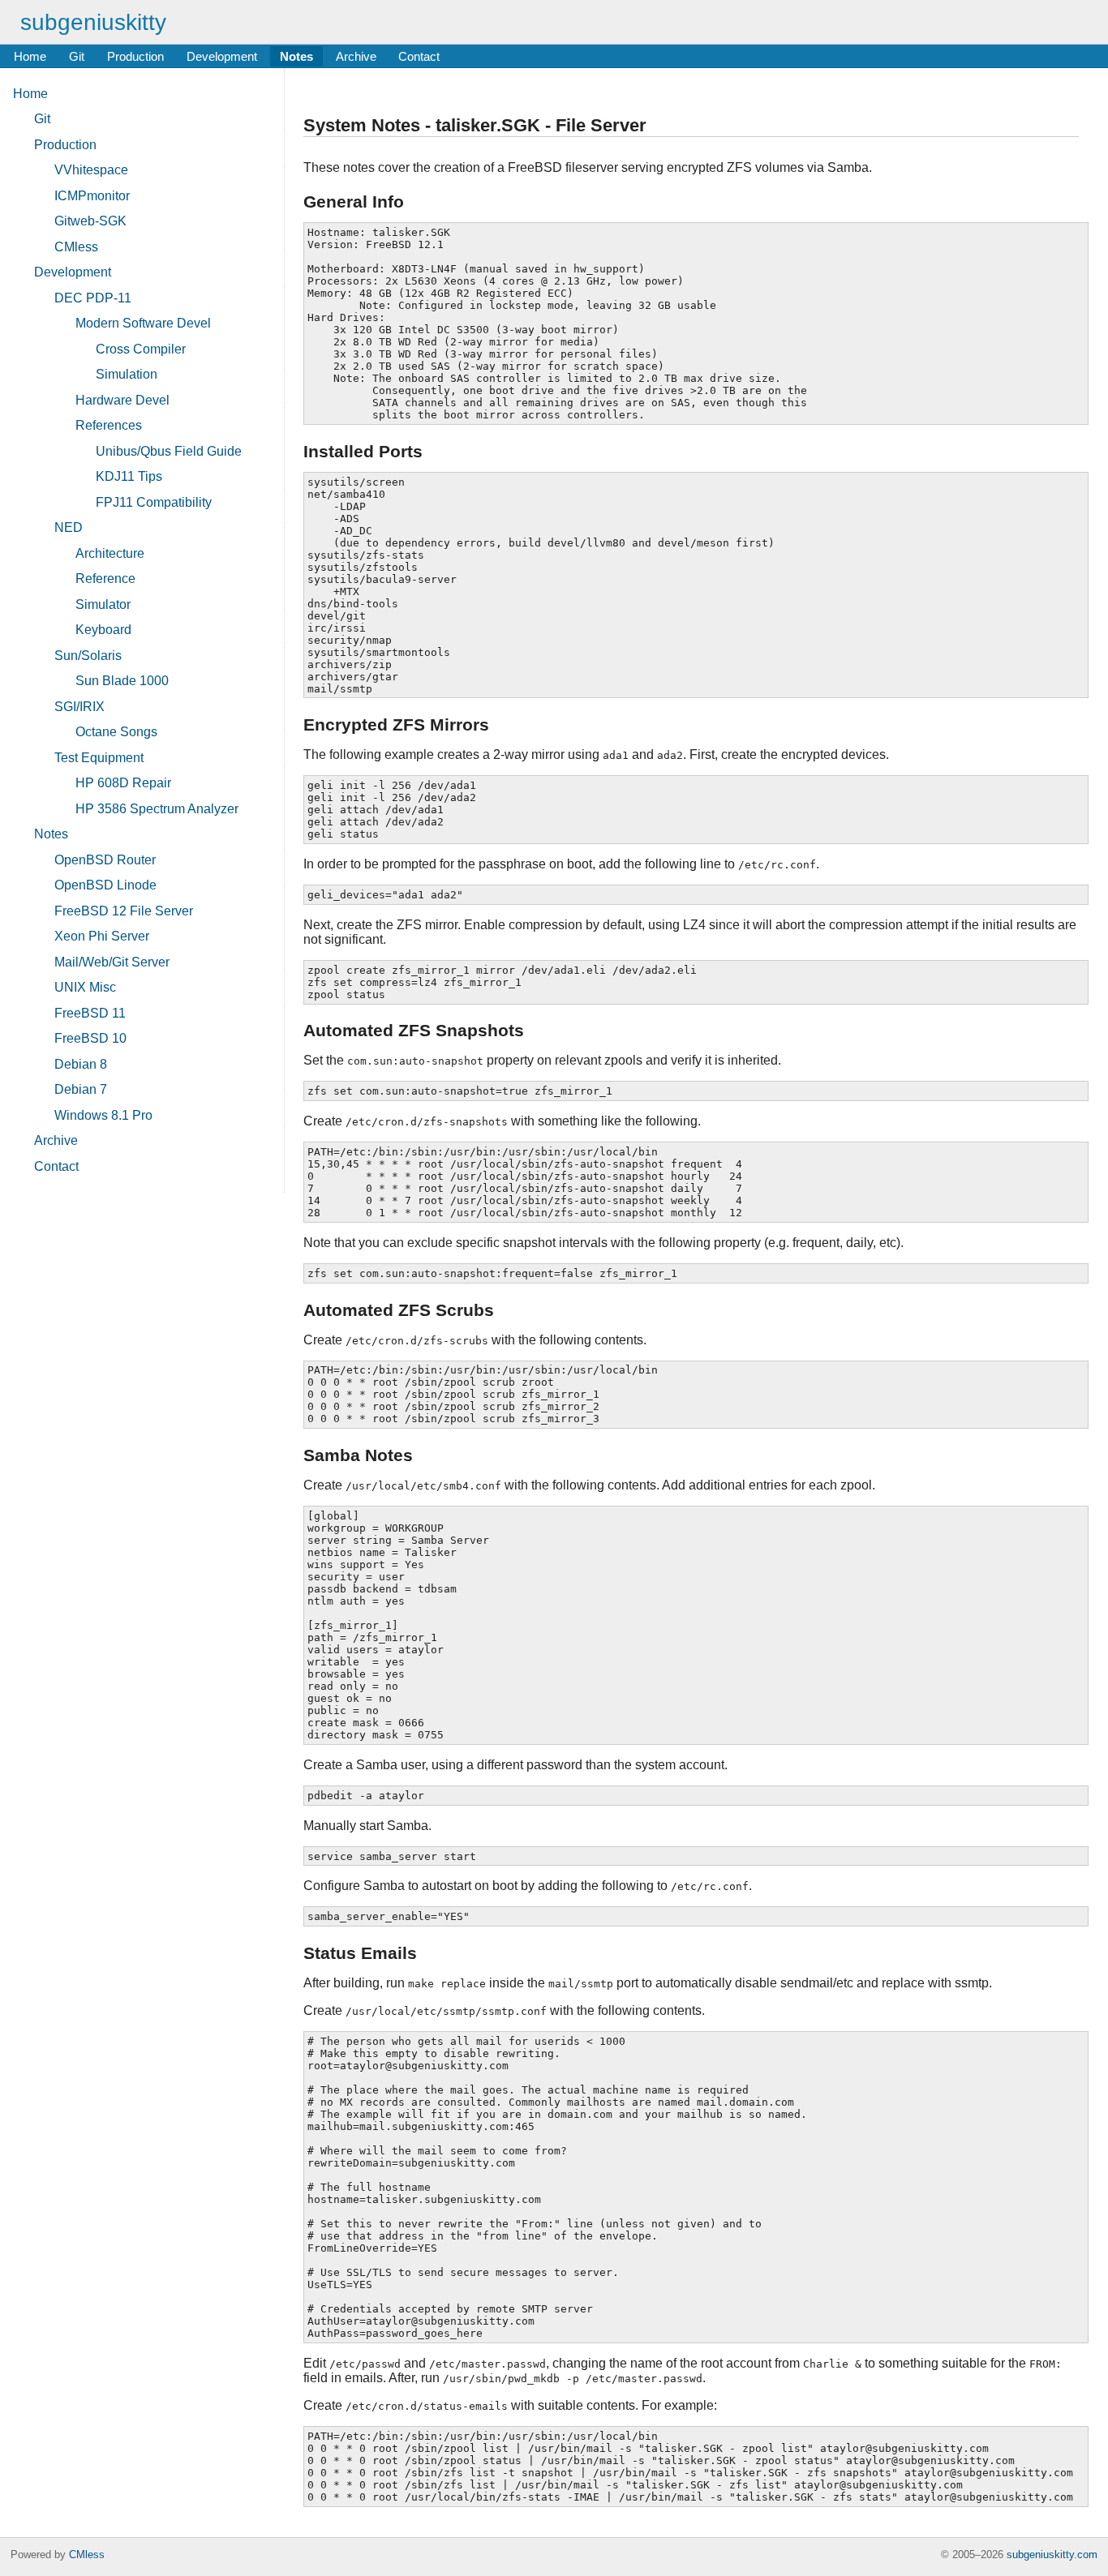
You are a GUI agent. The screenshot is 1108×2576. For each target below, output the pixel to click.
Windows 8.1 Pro (103, 1115)
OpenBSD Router (105, 860)
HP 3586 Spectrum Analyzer (157, 809)
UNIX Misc (85, 987)
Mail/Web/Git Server (112, 962)
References (109, 425)
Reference (105, 579)
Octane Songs (116, 732)
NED (69, 527)
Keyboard (103, 630)
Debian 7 (81, 1089)
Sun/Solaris (88, 656)
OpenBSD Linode (105, 885)
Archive (356, 56)
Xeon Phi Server (102, 936)
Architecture (110, 553)
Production (135, 56)
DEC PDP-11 (93, 298)
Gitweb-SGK (90, 221)
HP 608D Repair (123, 783)
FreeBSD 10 (90, 1038)
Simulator (103, 604)
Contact (419, 56)
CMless (76, 247)
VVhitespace (91, 170)
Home (30, 56)
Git (77, 56)
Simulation (127, 374)
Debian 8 (81, 1064)
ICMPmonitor (92, 196)
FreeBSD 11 (90, 1013)
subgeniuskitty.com (1052, 2555)
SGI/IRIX (79, 707)
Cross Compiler (141, 349)
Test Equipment (99, 758)
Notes (296, 56)
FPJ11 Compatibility (154, 502)
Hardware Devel (122, 400)
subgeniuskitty (93, 22)
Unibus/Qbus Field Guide (169, 451)
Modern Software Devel (143, 323)
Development (222, 56)
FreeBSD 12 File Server (124, 911)
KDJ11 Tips (129, 476)
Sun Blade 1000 (122, 681)
